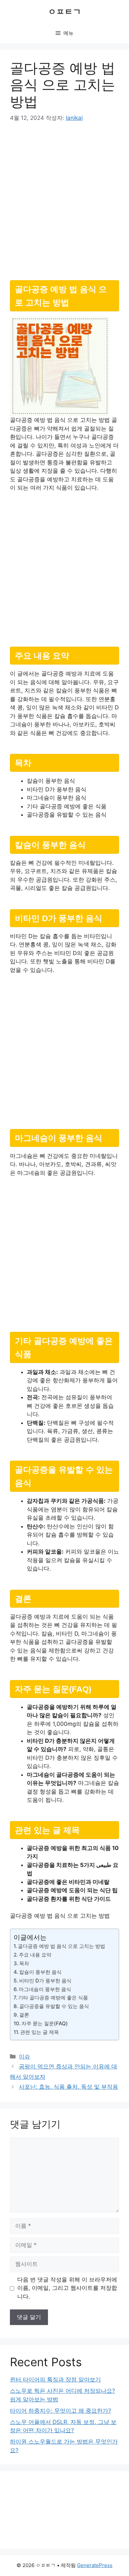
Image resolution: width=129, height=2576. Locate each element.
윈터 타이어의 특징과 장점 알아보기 (55, 2379)
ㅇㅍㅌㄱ (64, 12)
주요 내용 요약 (35, 1955)
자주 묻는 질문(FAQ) (45, 2023)
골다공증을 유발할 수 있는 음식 (54, 2006)
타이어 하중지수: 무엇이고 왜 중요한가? (61, 2411)
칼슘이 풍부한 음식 (40, 1972)
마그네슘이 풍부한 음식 (45, 1989)
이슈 (24, 2056)
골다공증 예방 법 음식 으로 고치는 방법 (62, 1946)
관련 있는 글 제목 (40, 2032)
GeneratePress (95, 2565)
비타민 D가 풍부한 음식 (45, 1981)
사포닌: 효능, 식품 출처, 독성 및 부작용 (68, 2087)
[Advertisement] (64, 199)
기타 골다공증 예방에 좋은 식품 (53, 1998)
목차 (24, 1963)
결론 (24, 2015)
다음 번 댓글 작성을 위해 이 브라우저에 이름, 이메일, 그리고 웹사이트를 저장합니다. (67, 2288)
